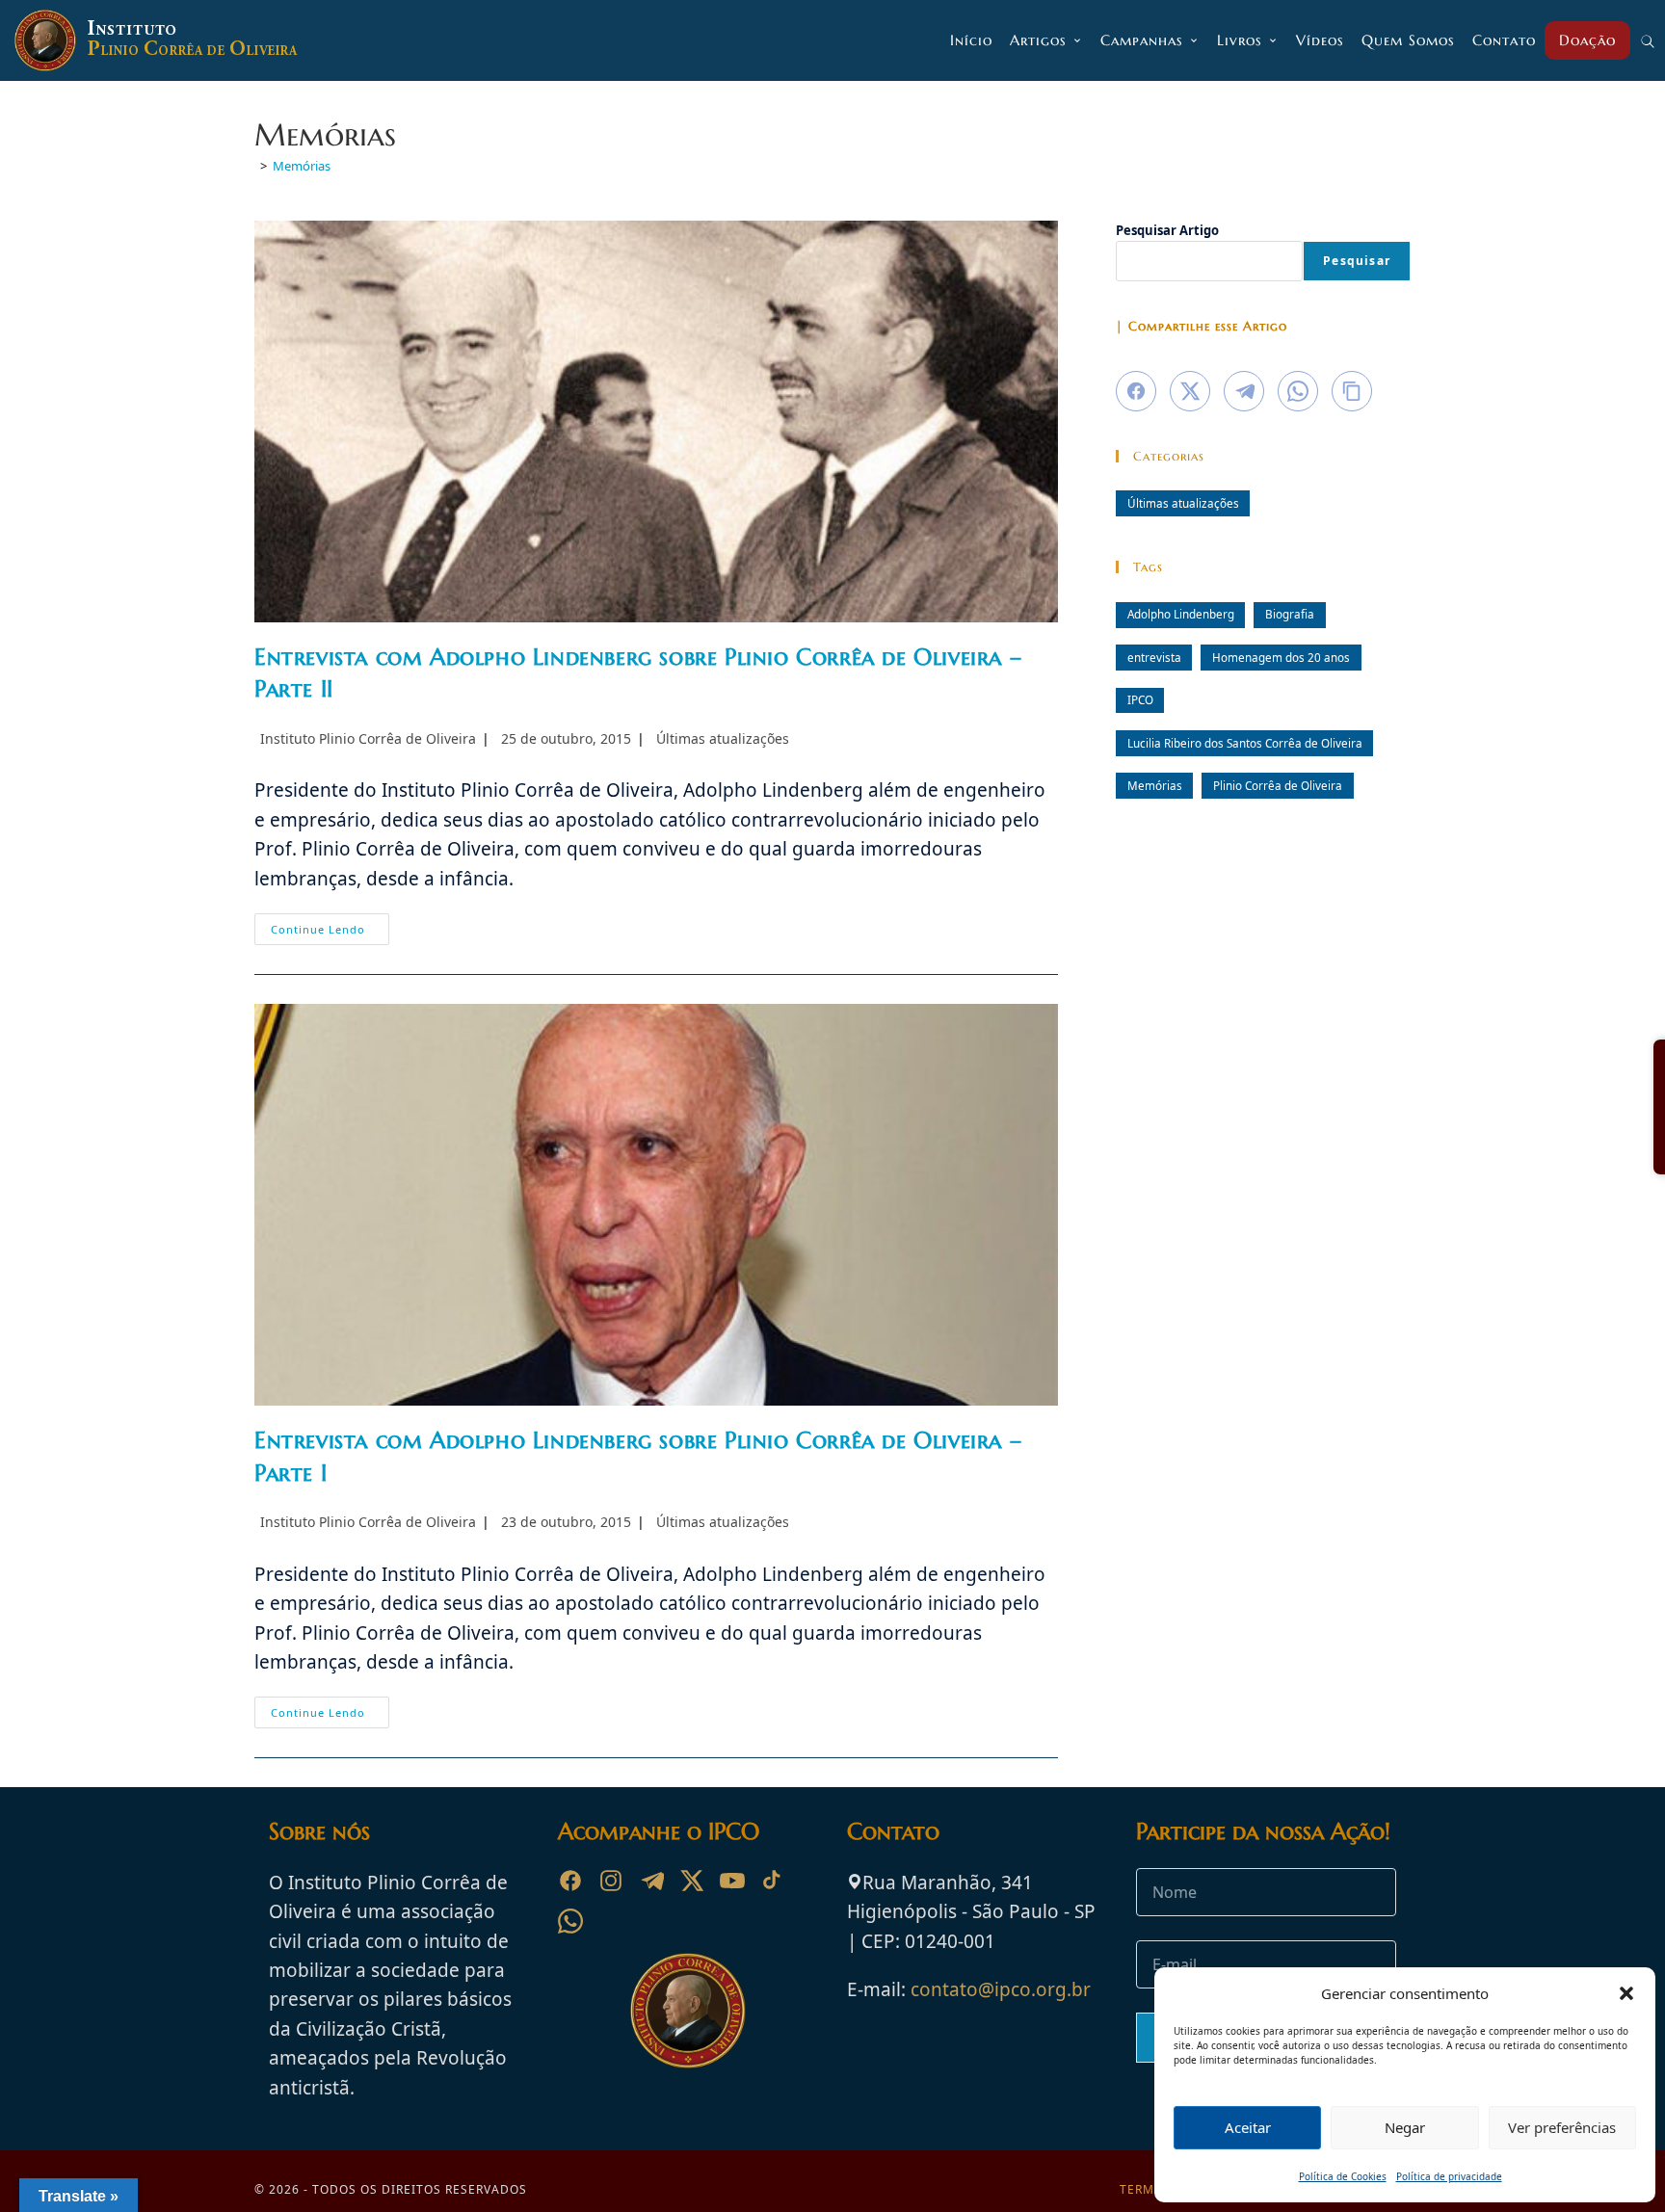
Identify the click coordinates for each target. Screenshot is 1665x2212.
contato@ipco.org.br (1001, 1989)
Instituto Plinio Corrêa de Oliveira (368, 738)
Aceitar (1248, 2127)
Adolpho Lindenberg (1181, 614)
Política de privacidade (1449, 2176)
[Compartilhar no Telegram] (1244, 391)
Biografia (1290, 614)
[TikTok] (773, 1881)
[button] (1626, 1993)
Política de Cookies (1343, 2176)
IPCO (1140, 699)
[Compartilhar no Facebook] (1136, 391)
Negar (1405, 2127)
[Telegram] (651, 1881)
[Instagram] (611, 1881)
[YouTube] (732, 1881)
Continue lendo (330, 933)
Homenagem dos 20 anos (1281, 657)
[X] (692, 1881)
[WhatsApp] (570, 1921)
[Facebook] (570, 1881)
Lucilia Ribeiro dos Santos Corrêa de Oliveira (1245, 743)
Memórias (302, 166)
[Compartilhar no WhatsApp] (1298, 391)
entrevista (1154, 657)
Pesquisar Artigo (1167, 230)
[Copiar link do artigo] (1352, 391)
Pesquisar (1357, 261)
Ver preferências (1562, 2127)
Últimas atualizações (723, 738)
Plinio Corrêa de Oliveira (1278, 785)
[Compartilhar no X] (1190, 391)
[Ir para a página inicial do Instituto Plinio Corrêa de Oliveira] (688, 2009)
